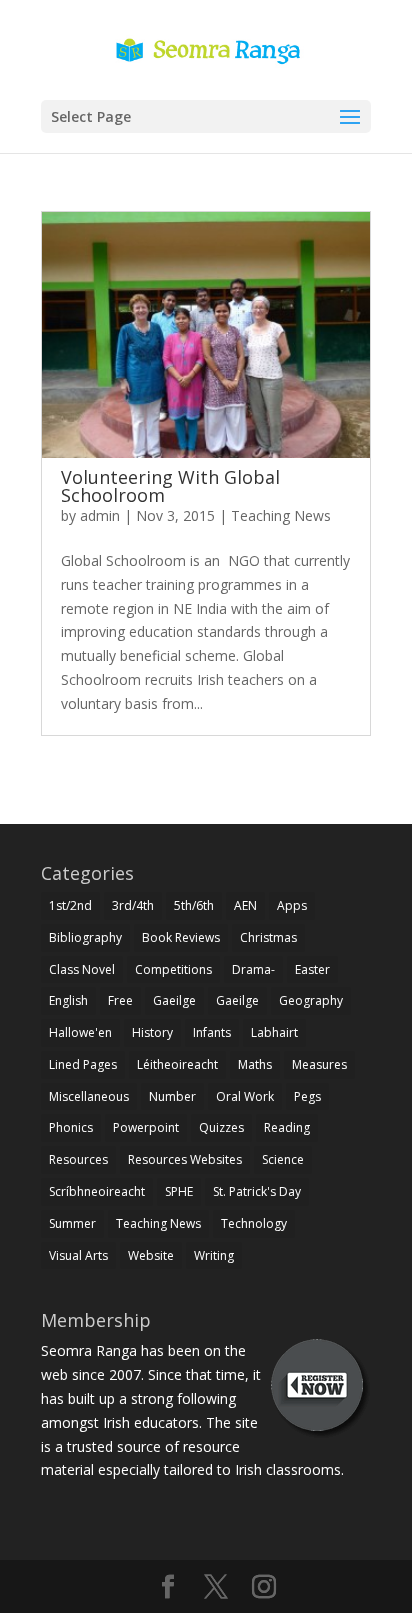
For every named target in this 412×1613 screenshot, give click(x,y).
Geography (311, 1000)
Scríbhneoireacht (97, 1191)
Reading (287, 1127)
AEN (245, 905)
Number (172, 1096)
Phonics (71, 1127)
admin (100, 515)
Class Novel (82, 969)
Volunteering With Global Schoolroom (170, 486)
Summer (72, 1223)
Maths (255, 1064)
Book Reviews (181, 937)
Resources (78, 1159)
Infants (212, 1032)
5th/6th (194, 905)
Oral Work (245, 1096)
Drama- (253, 969)
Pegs (307, 1096)
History (152, 1032)
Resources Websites (185, 1159)
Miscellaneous (89, 1096)
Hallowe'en (80, 1032)
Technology (254, 1223)
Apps (292, 905)
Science (283, 1159)
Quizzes (221, 1127)
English (68, 1000)
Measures (319, 1064)
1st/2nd (70, 905)
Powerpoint (146, 1127)
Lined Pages (83, 1064)
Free (120, 1000)
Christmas (268, 937)
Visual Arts (78, 1255)
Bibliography (85, 937)
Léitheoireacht (177, 1064)
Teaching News (281, 515)
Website (151, 1255)
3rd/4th (133, 905)
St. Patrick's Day (257, 1191)
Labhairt (274, 1032)
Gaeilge (174, 1000)
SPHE (179, 1191)
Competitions (173, 969)
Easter (312, 969)
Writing (214, 1255)
